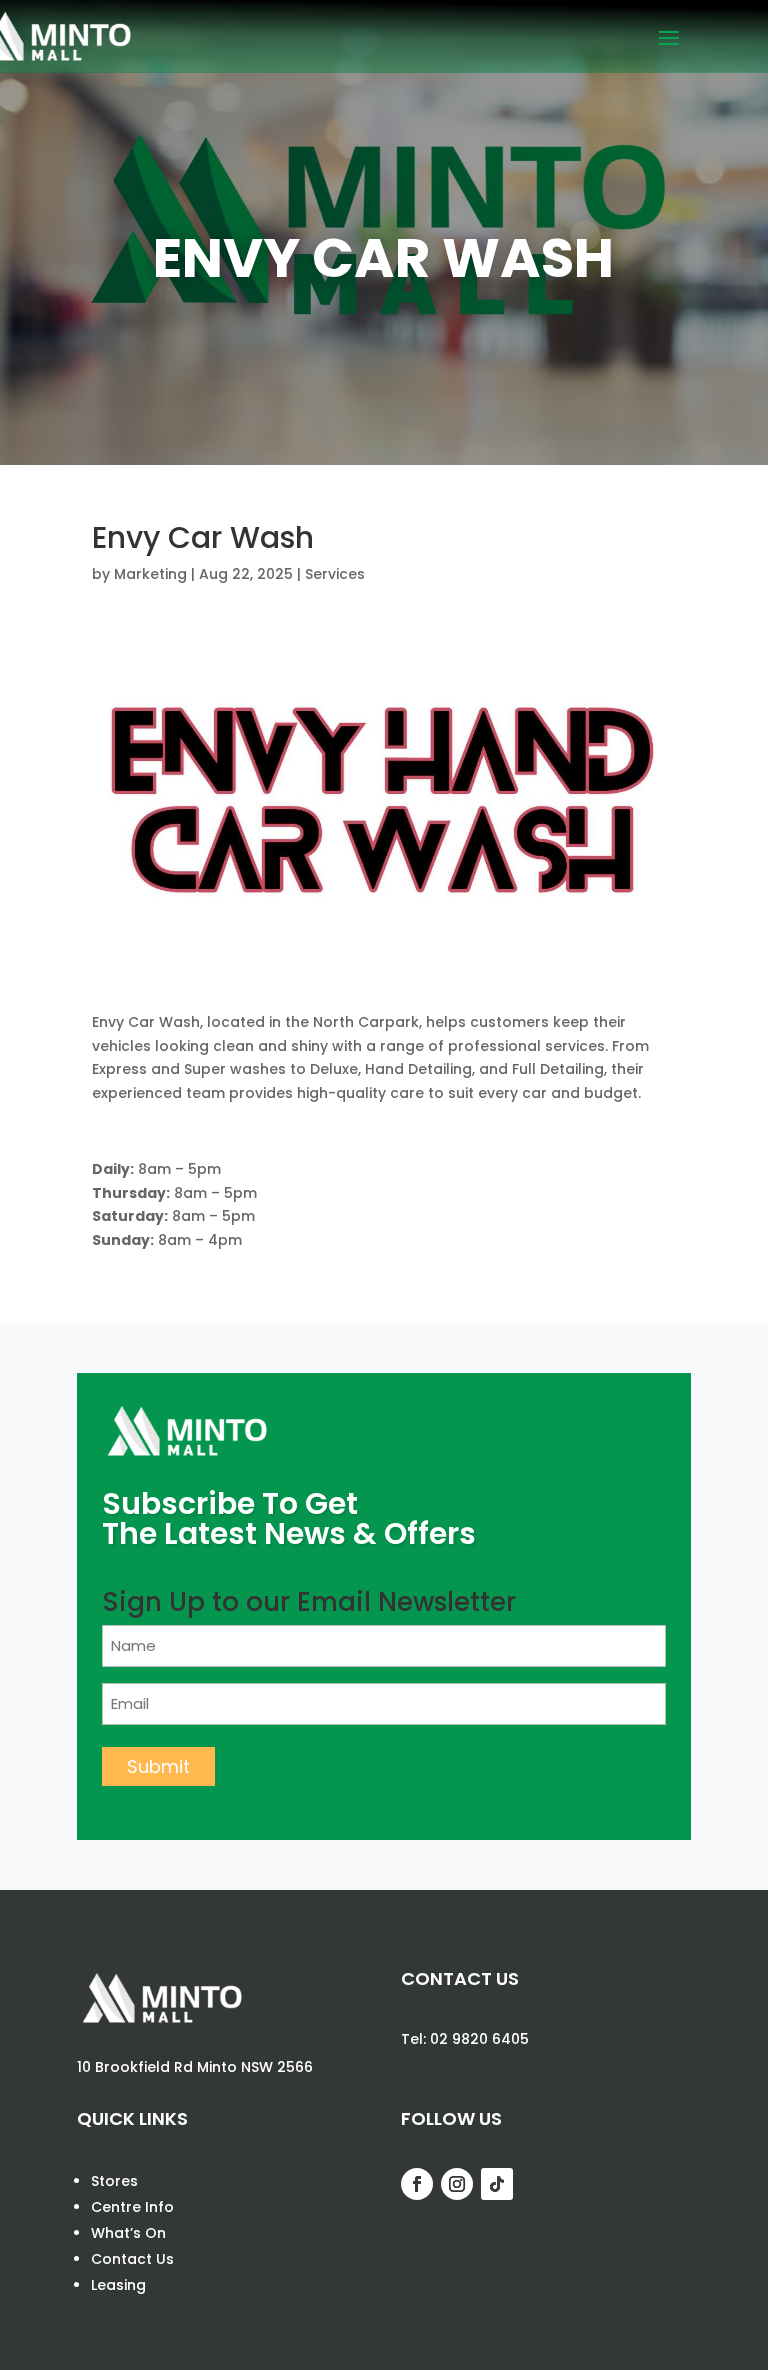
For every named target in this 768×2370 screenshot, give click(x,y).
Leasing (118, 2285)
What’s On (128, 2233)
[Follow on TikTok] (497, 2184)
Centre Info (132, 2207)
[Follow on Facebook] (417, 2184)
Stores (114, 2181)
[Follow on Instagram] (457, 2184)
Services (335, 574)
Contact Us (132, 2259)
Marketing (150, 574)
